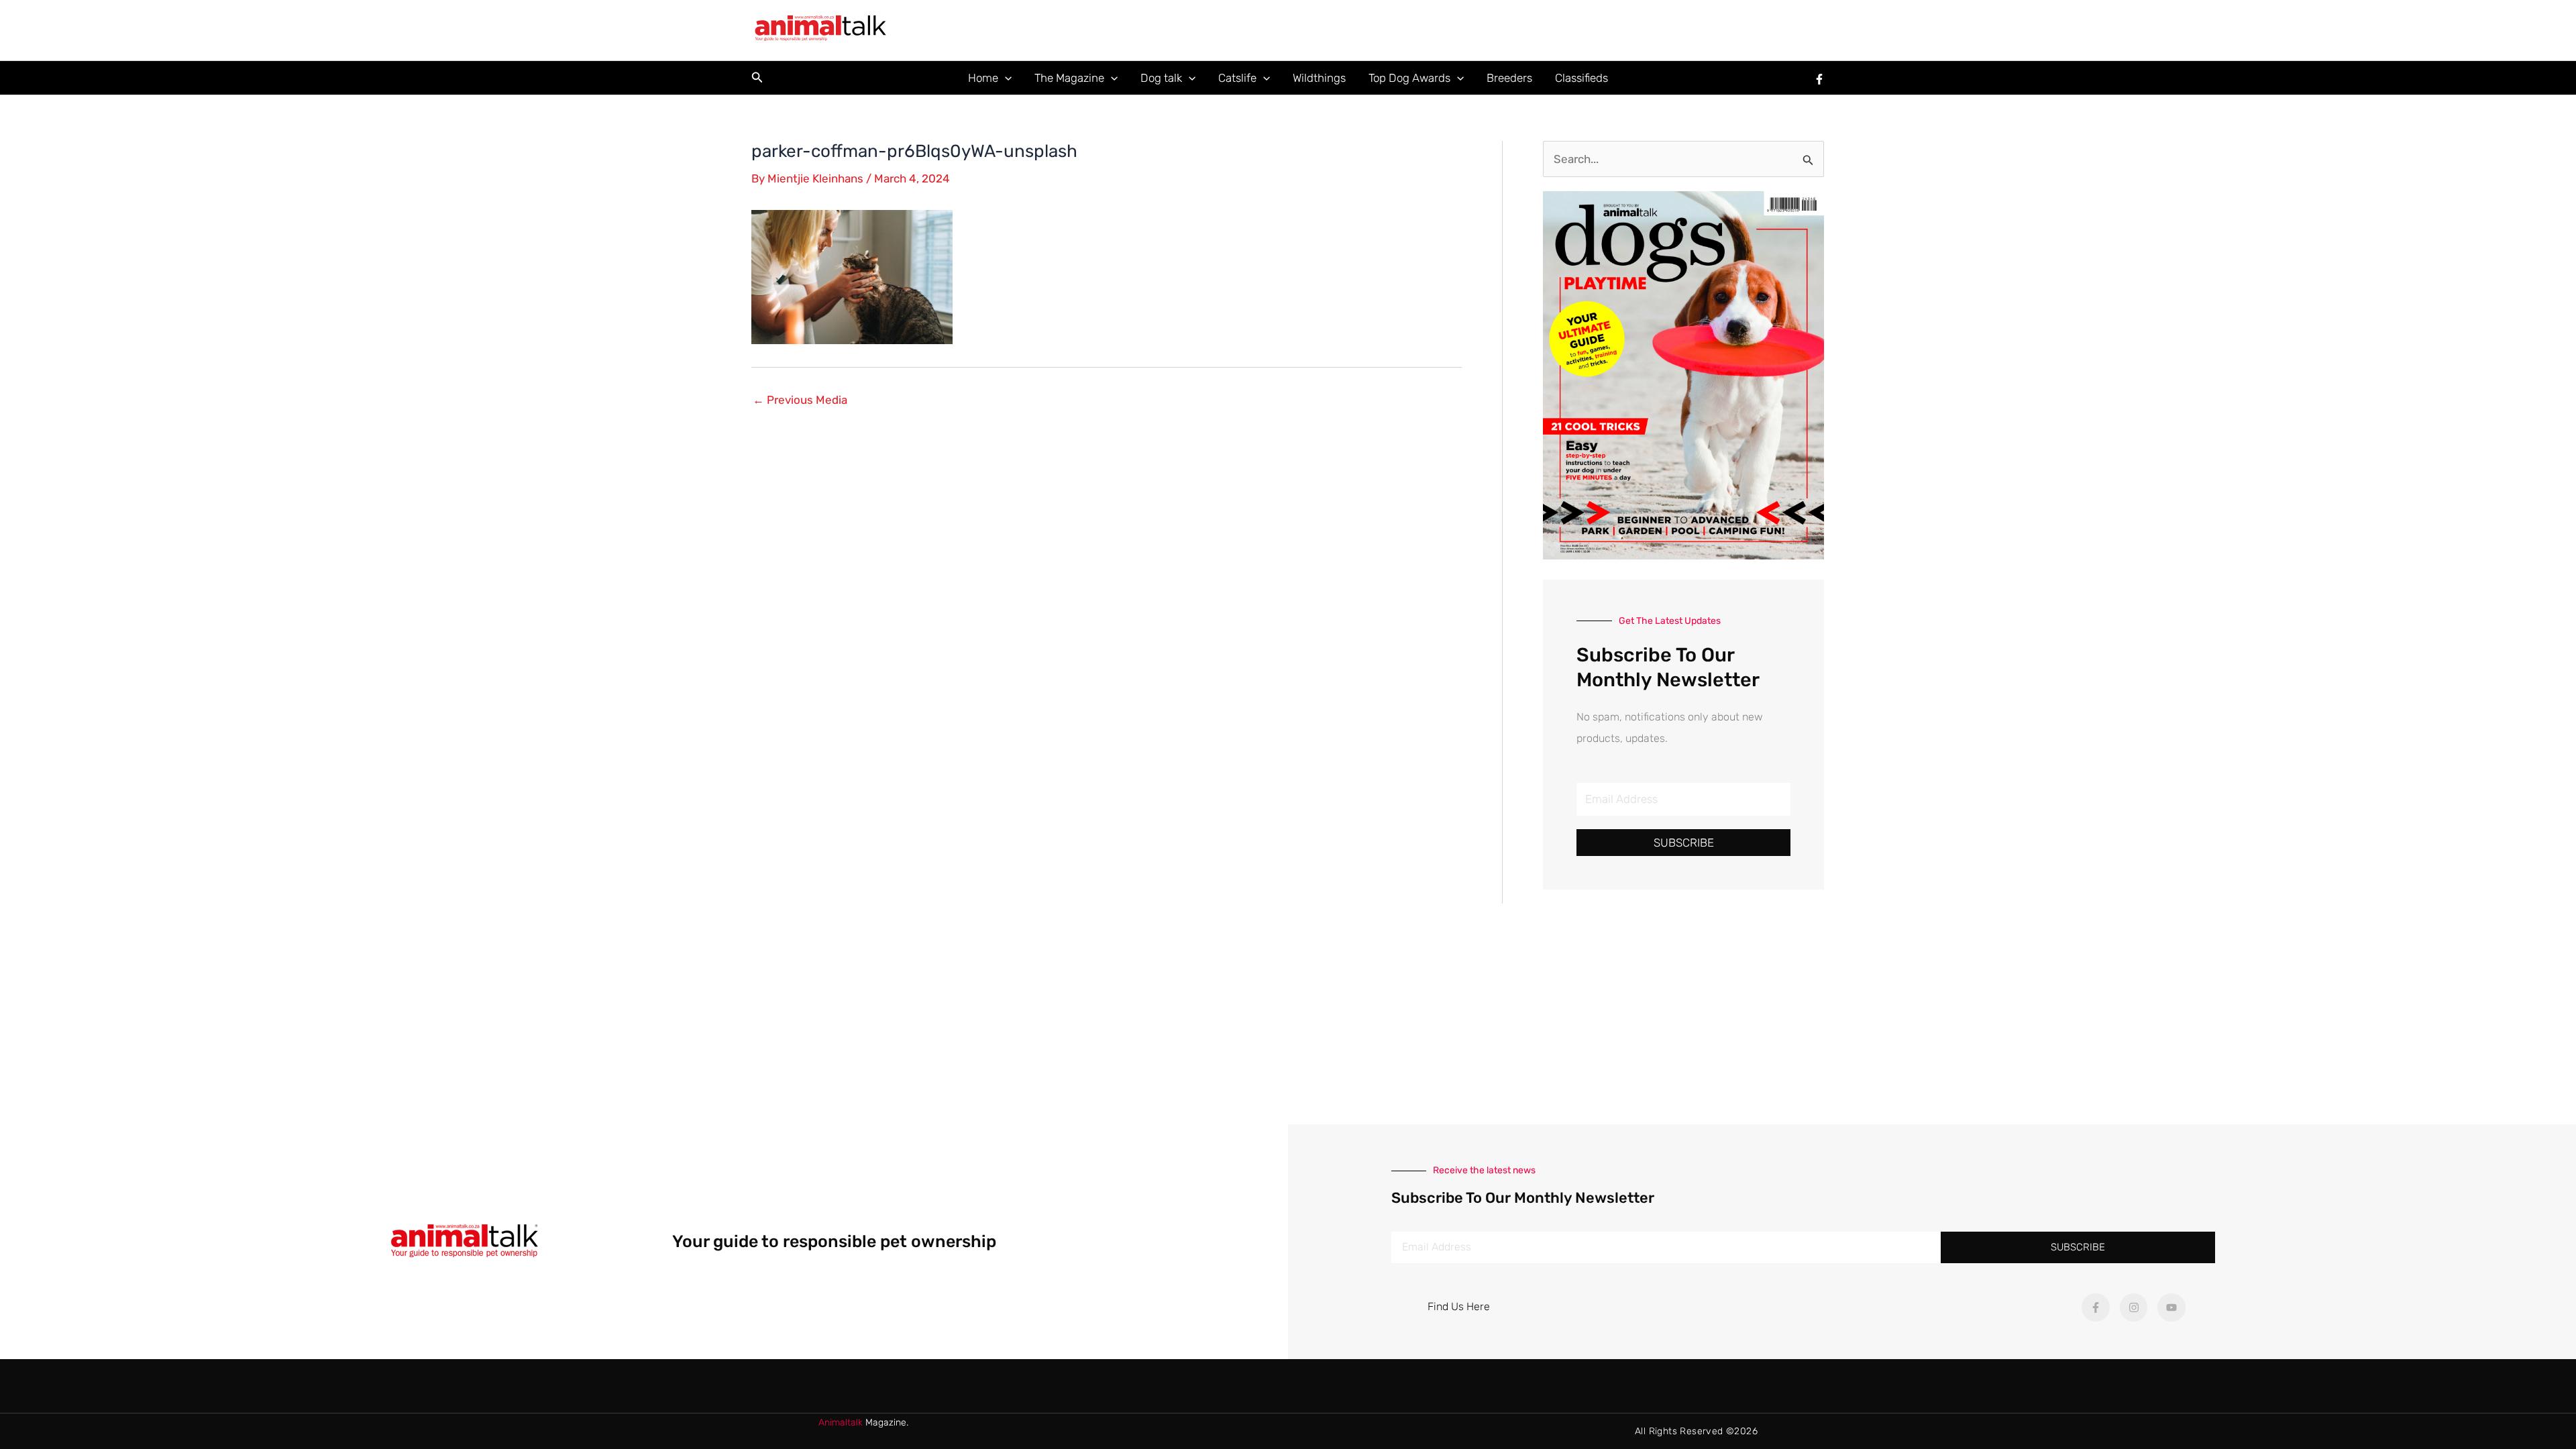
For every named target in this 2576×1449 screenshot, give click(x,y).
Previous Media (800, 400)
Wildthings (1319, 78)
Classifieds (1581, 78)
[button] (757, 78)
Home (983, 78)
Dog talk (1161, 78)
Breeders (1509, 78)
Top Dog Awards (1409, 78)
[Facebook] (1819, 79)
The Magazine (1069, 78)
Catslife (1237, 78)
